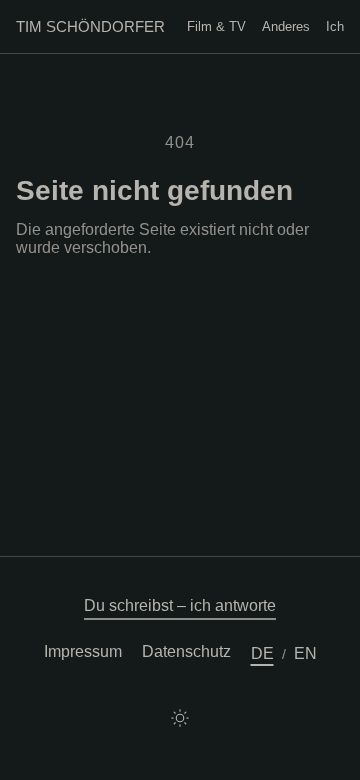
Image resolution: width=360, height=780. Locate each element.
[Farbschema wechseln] (180, 718)
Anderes (286, 26)
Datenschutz (186, 651)
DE (262, 653)
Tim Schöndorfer (90, 26)
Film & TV (216, 26)
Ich (335, 26)
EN (305, 653)
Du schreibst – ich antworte (180, 605)
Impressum (83, 651)
